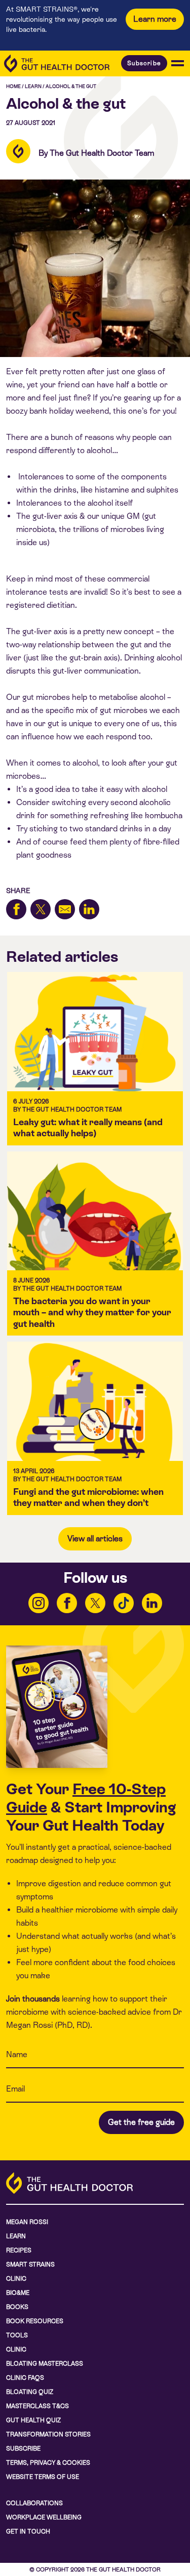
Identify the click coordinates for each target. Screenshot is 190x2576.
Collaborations (34, 2503)
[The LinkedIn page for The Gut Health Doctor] (152, 1603)
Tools (17, 2335)
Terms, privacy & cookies (48, 2463)
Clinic (16, 2279)
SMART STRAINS (30, 2264)
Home (13, 86)
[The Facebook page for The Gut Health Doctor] (67, 1603)
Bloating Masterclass (45, 2364)
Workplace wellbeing (44, 2517)
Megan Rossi (27, 2222)
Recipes (19, 2250)
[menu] (178, 63)
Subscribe (144, 63)
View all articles (95, 1539)
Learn (33, 86)
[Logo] (57, 63)
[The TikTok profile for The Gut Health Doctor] (124, 1603)
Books (17, 2307)
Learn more (155, 19)
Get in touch (28, 2531)
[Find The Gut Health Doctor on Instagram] (39, 1603)
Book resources (35, 2321)
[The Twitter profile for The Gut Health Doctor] (95, 1603)
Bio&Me (18, 2293)
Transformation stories (48, 2434)
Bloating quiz (30, 2392)
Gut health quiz (33, 2420)
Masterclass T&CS (37, 2406)
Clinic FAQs (25, 2378)
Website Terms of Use (43, 2477)
